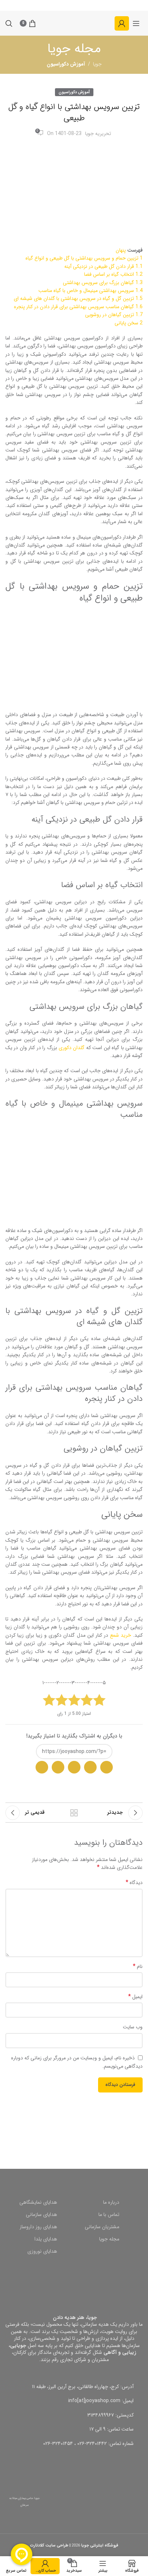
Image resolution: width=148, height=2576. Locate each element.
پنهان (121, 250)
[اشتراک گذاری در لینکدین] (42, 1767)
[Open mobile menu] (136, 23)
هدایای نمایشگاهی (38, 2202)
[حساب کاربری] (122, 23)
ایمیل (135, 1997)
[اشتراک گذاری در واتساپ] (107, 1767)
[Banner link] (74, 2130)
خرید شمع (121, 1635)
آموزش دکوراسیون (74, 92)
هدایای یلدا (46, 2239)
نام (138, 1966)
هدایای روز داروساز (38, 2227)
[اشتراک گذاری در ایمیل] (90, 1767)
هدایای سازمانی (41, 2215)
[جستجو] (9, 23)
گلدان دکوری (71, 1048)
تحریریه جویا (98, 134)
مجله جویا (109, 2239)
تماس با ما (109, 2215)
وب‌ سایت (133, 2027)
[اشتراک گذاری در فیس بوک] (58, 1767)
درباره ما (111, 2202)
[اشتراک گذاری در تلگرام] (74, 1767)
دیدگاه (134, 1883)
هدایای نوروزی (42, 2251)
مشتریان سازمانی (102, 2227)
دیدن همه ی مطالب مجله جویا (74, 1813)
